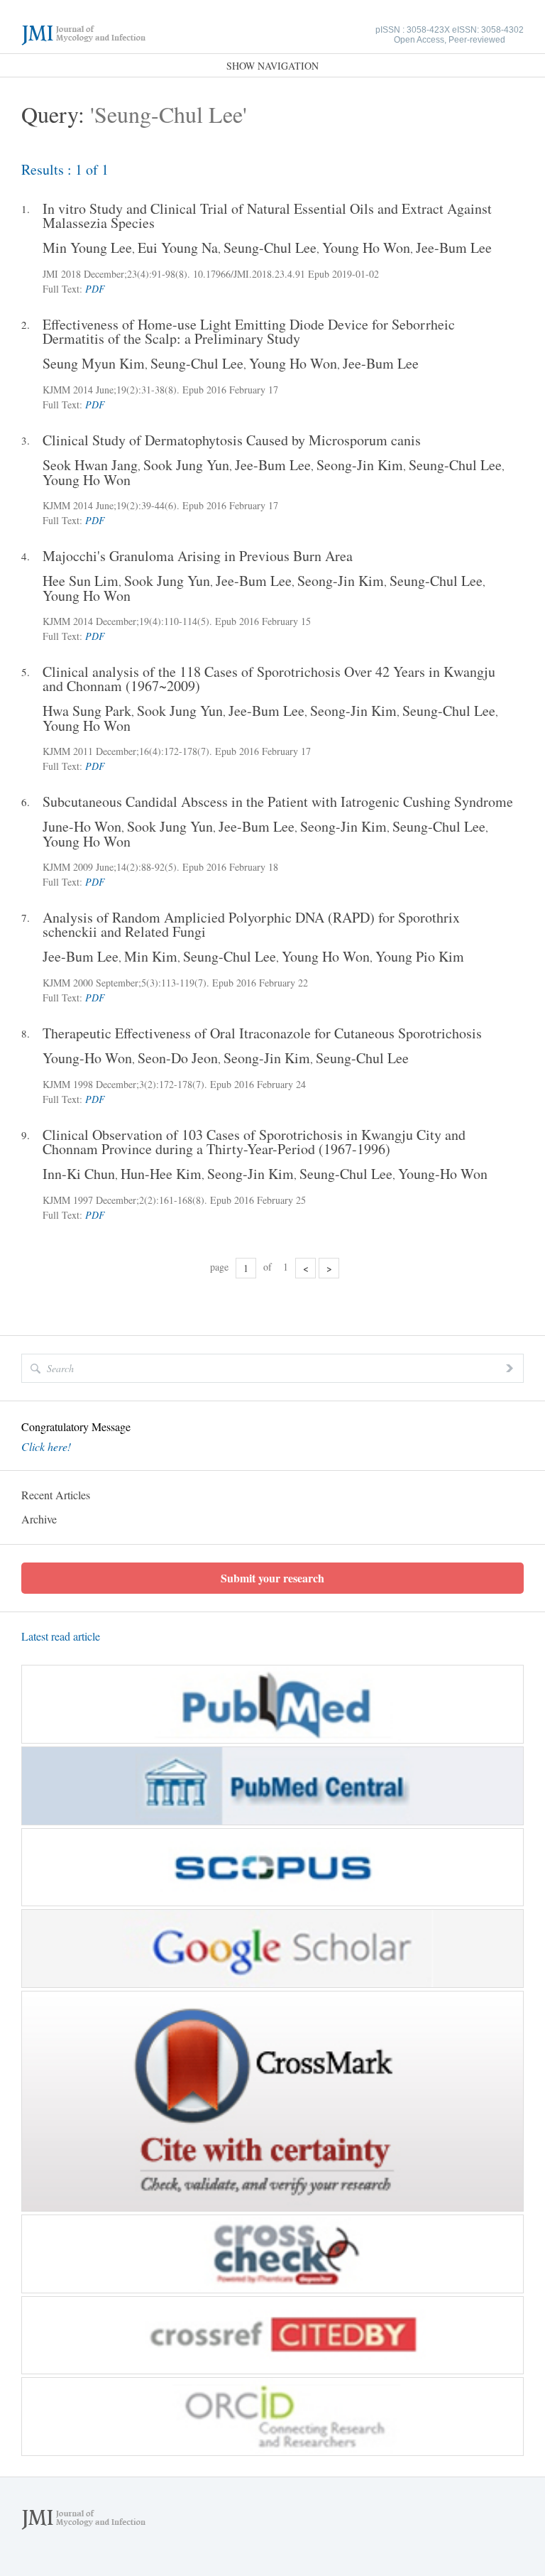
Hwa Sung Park (87, 711)
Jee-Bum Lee (454, 248)
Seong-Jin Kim (360, 465)
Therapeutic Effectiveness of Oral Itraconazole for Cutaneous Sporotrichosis (262, 1033)
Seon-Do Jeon (178, 1058)
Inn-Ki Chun (79, 1174)
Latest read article (61, 1636)
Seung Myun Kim (94, 363)
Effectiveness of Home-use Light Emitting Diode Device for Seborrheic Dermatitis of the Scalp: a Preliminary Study (249, 332)
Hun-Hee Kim (161, 1174)
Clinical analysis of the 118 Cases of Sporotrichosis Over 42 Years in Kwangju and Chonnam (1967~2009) (269, 679)
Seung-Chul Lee (270, 248)
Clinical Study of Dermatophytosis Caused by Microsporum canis (232, 440)
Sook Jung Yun (186, 465)
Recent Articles (56, 1495)
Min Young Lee (87, 248)
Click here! (46, 1447)
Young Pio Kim (420, 956)
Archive (39, 1519)
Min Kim (151, 956)
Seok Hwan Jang (90, 465)
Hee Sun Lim (81, 581)
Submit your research (272, 1578)
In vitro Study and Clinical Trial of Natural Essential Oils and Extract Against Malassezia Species (267, 216)
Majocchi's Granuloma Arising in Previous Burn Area (198, 556)
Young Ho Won (366, 248)
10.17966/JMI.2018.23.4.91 (249, 274)
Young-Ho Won (87, 1058)
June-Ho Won (82, 826)
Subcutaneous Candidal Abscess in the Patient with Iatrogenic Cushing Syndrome (278, 802)
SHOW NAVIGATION (272, 66)
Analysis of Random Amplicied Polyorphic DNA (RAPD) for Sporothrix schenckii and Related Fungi (251, 925)
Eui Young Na (178, 248)
